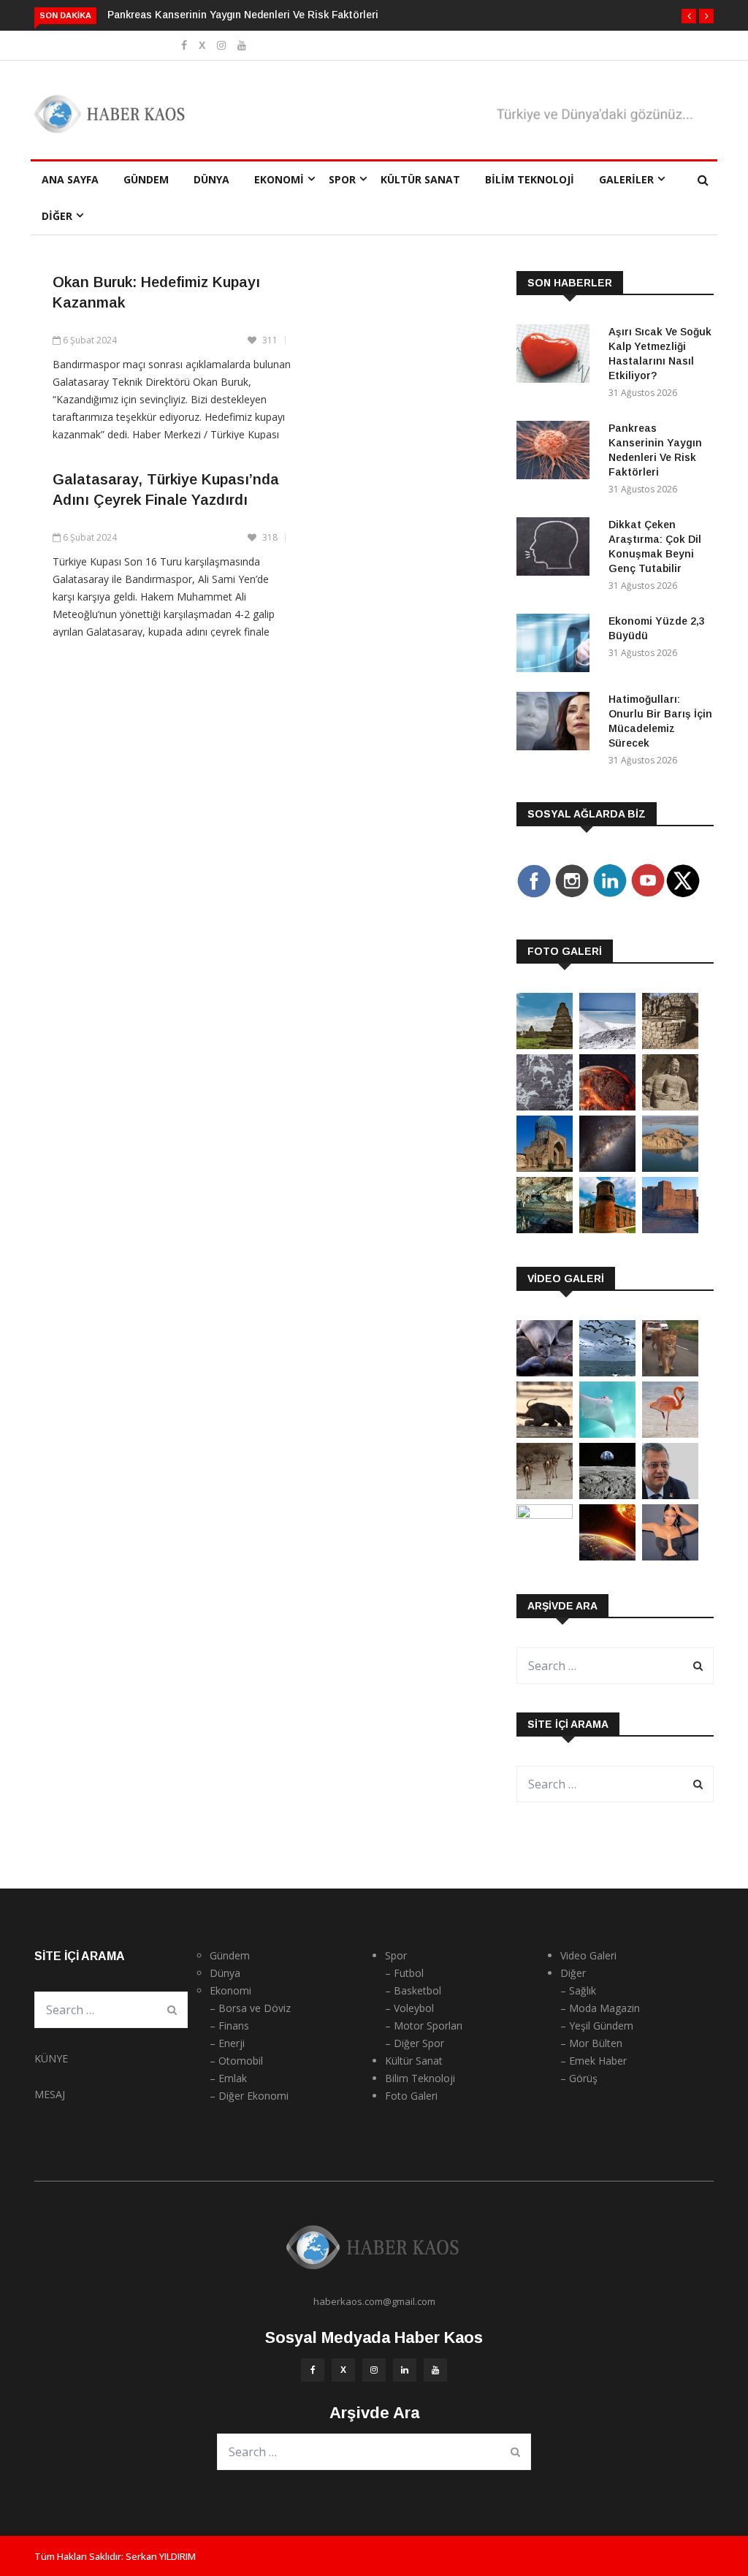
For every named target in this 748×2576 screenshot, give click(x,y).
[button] (689, 16)
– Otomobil (236, 2061)
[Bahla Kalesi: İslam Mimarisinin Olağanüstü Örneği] (670, 1229)
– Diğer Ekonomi (249, 2096)
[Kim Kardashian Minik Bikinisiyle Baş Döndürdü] (670, 1556)
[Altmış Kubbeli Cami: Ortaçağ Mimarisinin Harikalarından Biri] (607, 1229)
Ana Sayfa (70, 179)
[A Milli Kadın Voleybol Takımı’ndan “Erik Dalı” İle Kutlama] (545, 1515)
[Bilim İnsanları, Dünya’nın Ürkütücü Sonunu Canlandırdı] (607, 1556)
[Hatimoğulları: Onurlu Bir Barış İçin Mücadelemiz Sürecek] (557, 724)
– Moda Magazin (600, 2008)
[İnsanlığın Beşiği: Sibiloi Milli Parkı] (670, 1168)
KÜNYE (51, 2058)
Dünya (211, 179)
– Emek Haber (594, 2061)
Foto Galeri (411, 2096)
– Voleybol (409, 2008)
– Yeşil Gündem (597, 2026)
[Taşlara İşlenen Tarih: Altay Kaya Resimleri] (545, 1106)
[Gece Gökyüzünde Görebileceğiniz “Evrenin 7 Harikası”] (607, 1168)
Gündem (146, 179)
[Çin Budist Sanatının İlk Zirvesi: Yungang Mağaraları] (670, 1106)
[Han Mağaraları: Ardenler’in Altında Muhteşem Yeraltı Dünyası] (545, 1229)
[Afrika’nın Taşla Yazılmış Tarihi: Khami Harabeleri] (670, 1045)
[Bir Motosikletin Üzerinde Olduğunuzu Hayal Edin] (670, 1372)
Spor (342, 179)
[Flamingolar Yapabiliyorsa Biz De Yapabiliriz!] (670, 1434)
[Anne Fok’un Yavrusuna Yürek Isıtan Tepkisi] (545, 1372)
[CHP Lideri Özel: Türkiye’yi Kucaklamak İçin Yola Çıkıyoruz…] (670, 1495)
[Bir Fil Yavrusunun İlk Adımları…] (545, 1434)
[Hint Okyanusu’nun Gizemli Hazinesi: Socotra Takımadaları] (607, 1045)
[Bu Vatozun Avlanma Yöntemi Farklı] (607, 1434)
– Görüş (579, 2078)
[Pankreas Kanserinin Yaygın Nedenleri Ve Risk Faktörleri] (557, 453)
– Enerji (227, 2043)
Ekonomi (279, 179)
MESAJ (50, 2094)
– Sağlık (578, 1990)
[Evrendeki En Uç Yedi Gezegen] (607, 1106)
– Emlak (228, 2078)
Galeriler (626, 179)
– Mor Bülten (591, 2043)
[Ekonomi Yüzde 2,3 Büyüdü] (557, 645)
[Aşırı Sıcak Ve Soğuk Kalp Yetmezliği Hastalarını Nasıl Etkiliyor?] (557, 356)
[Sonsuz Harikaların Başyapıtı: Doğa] (607, 1372)
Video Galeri (588, 1955)
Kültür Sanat (420, 179)
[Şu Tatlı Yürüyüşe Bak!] (545, 1495)
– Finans (229, 2026)
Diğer (57, 216)
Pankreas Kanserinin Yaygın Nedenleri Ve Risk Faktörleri (243, 15)
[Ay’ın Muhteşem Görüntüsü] (607, 1495)
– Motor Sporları (424, 2026)
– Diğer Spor (415, 2043)
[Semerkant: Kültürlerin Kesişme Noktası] (545, 1168)
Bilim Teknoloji (530, 179)
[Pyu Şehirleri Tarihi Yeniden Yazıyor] (545, 1045)
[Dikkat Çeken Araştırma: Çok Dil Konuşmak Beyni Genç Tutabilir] (557, 549)
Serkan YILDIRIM (161, 2556)
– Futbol (404, 1973)
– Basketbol (413, 1990)
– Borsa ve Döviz (250, 2008)
